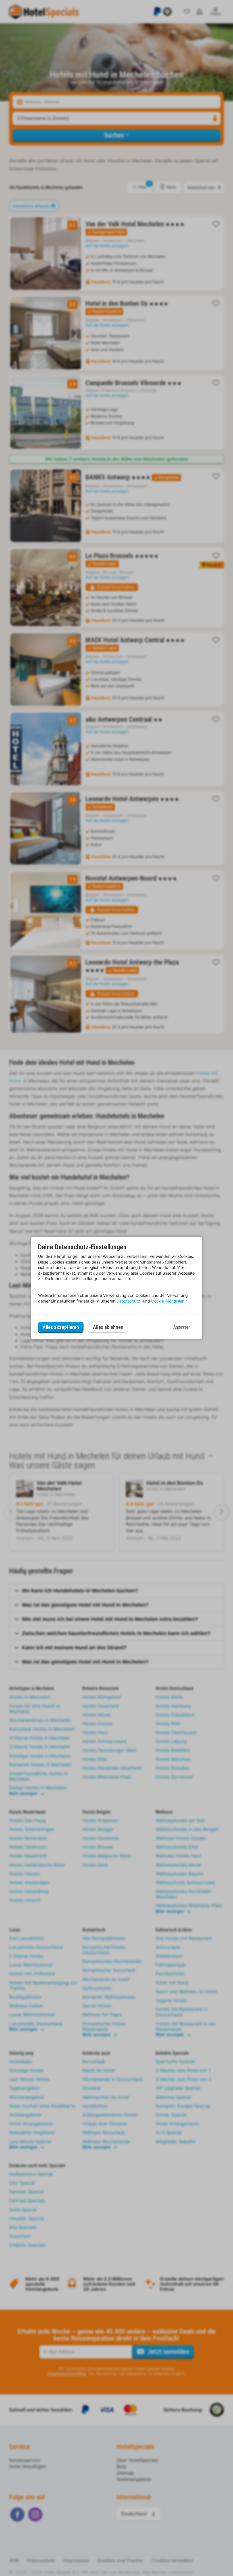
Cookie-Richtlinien (168, 1301)
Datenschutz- (129, 1301)
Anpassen (182, 1327)
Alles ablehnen (108, 1327)
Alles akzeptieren (61, 1327)
